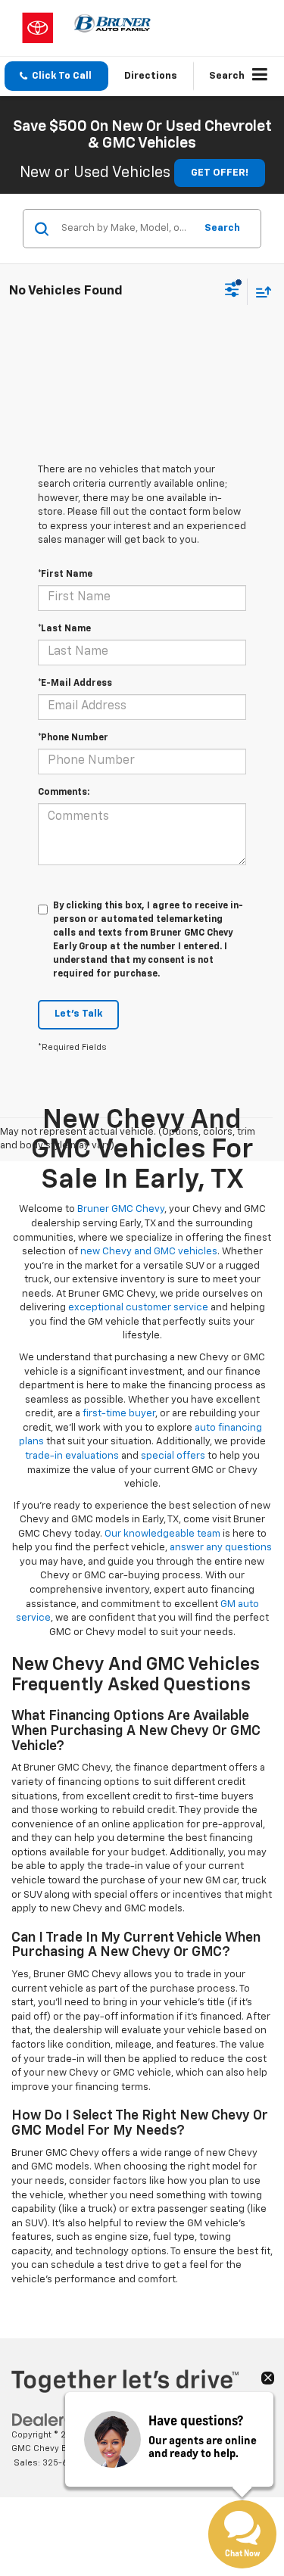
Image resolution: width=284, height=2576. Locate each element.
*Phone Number (73, 738)
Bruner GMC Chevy (121, 1209)
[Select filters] (232, 291)
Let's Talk (78, 1014)
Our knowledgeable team (162, 1534)
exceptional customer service (138, 1308)
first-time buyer (119, 1414)
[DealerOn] (50, 2420)
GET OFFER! (220, 173)
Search (222, 228)
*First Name (65, 575)
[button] (56, 76)
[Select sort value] (260, 292)
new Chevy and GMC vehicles (149, 1252)
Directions (151, 76)
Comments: (64, 793)
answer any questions (221, 1548)
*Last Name (64, 629)
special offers (173, 1456)
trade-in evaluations (72, 1456)
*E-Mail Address (75, 684)
